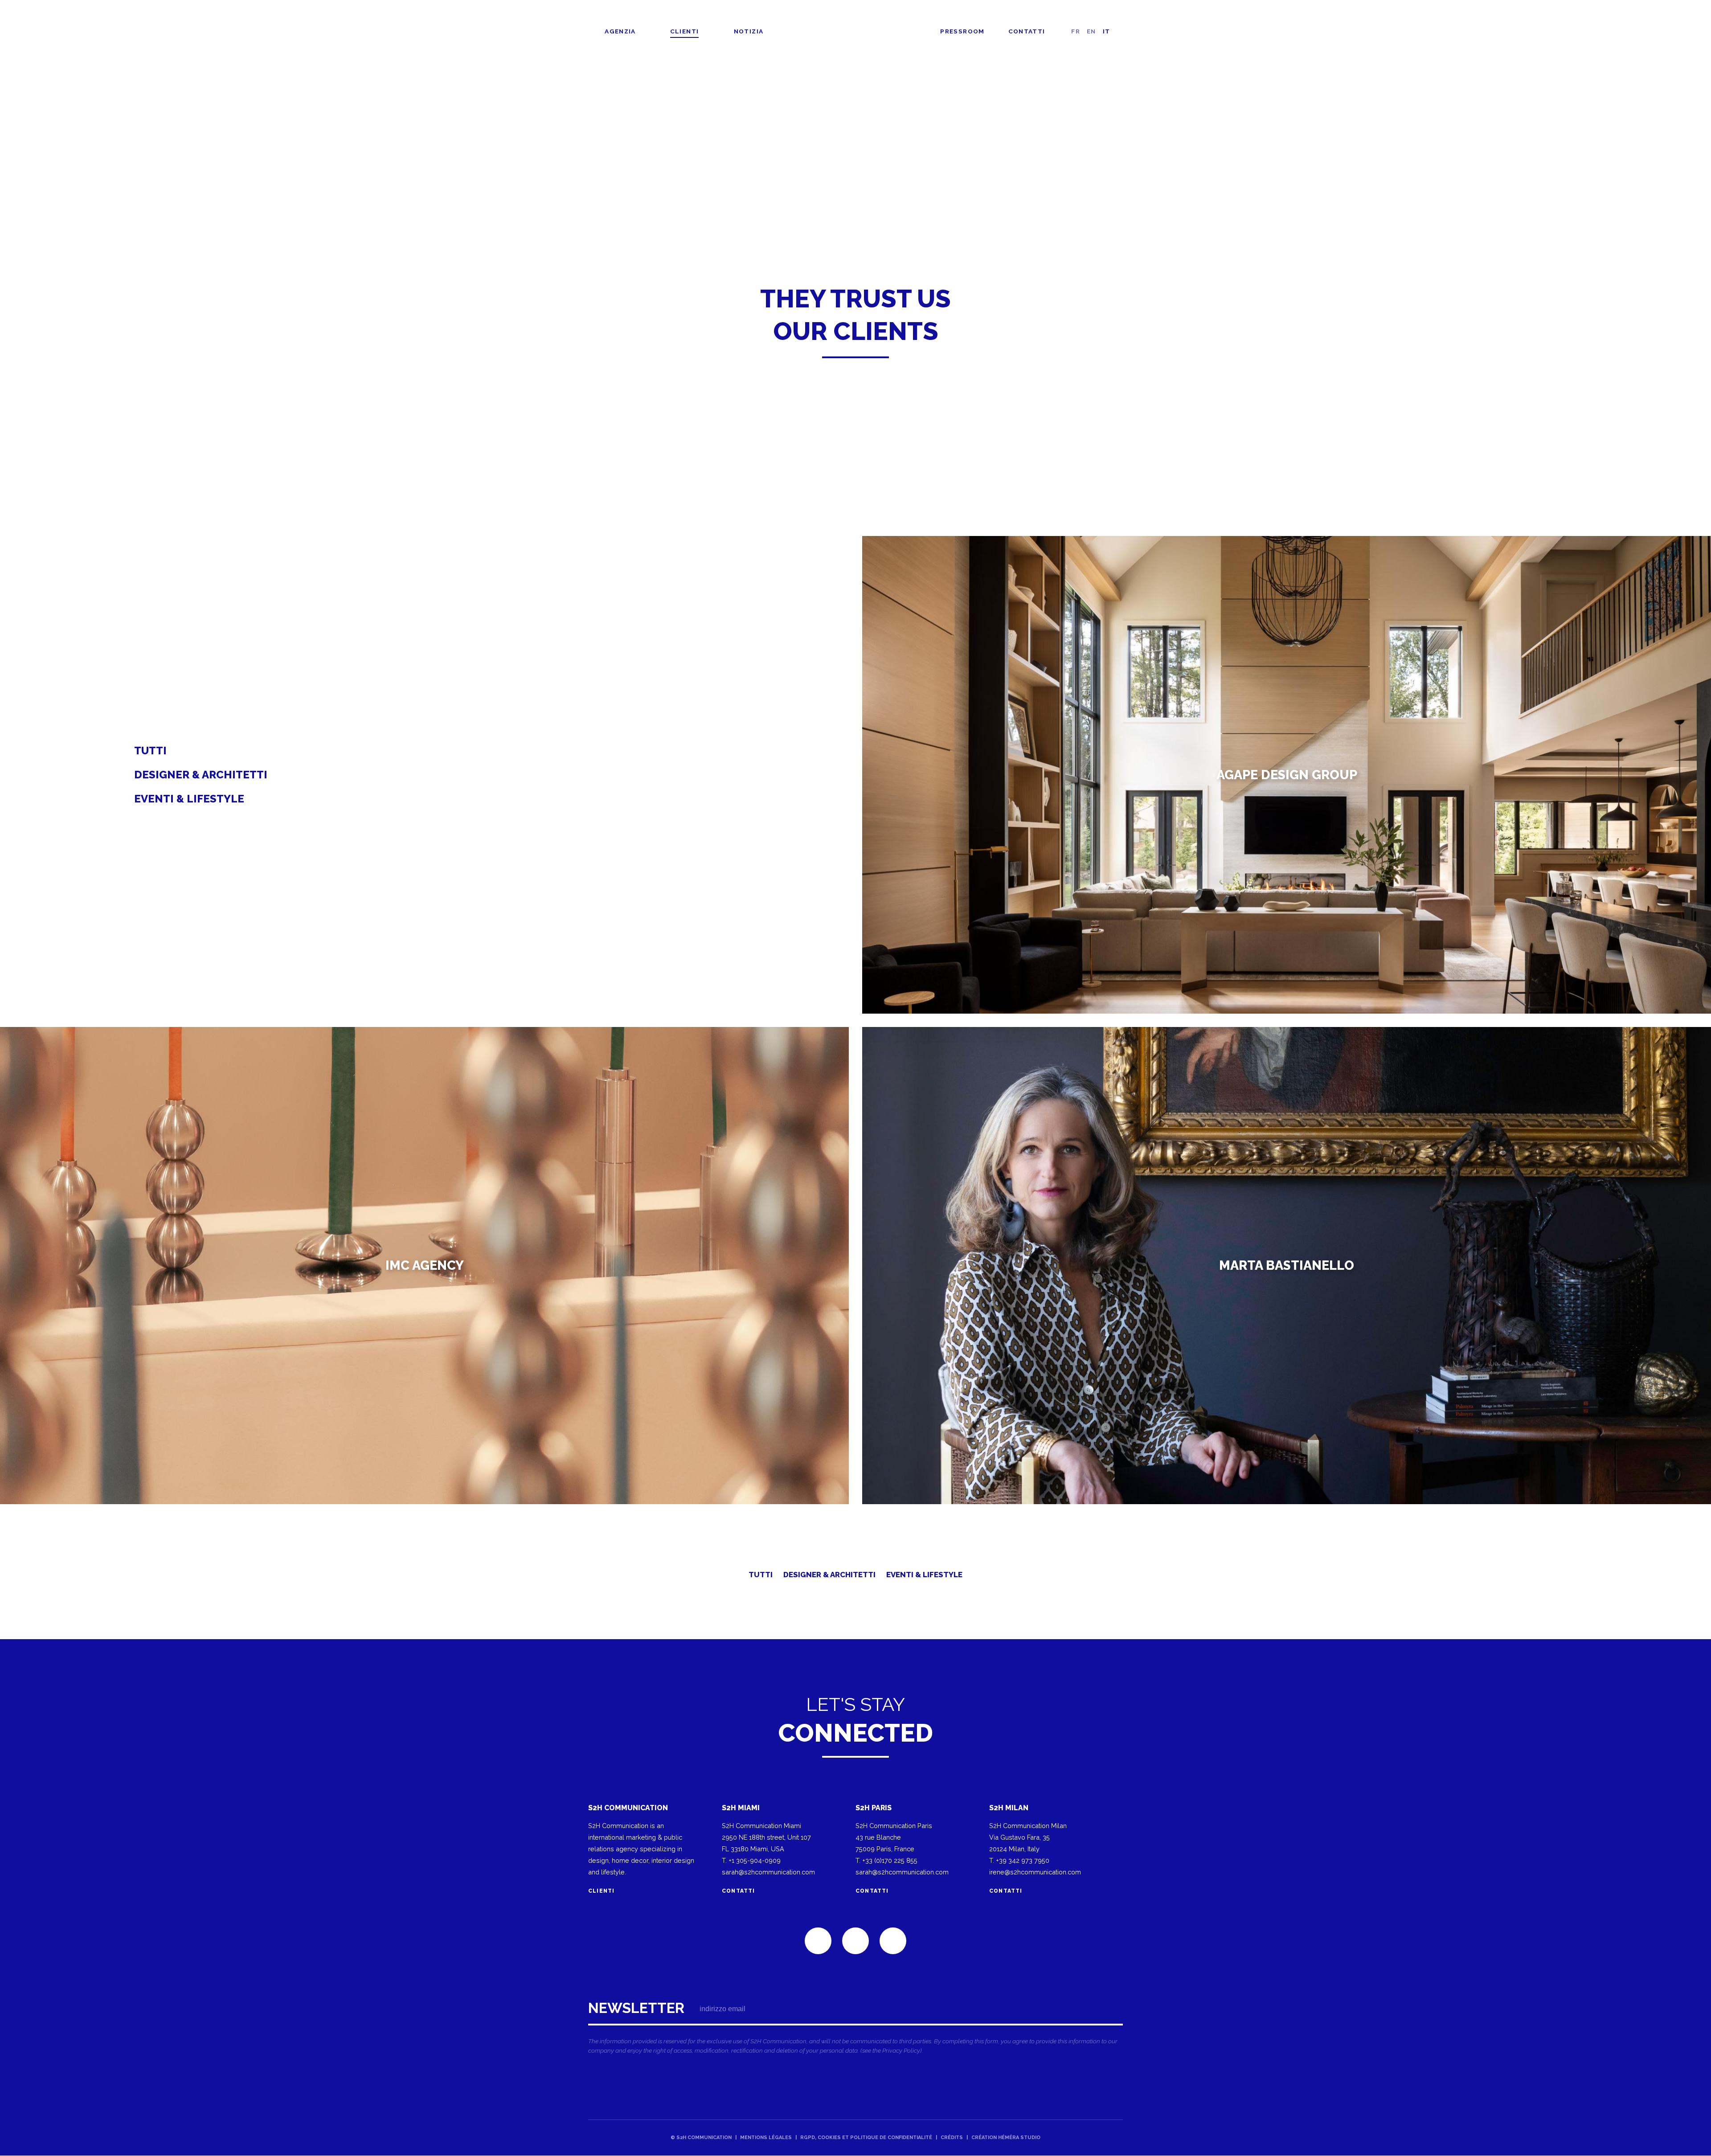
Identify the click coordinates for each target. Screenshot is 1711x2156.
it (1107, 31)
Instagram (893, 1941)
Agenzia (620, 31)
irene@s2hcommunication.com (1035, 1872)
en (1091, 31)
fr (1076, 31)
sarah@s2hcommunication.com (768, 1872)
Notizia (749, 31)
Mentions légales (766, 2138)
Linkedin (818, 1941)
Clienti (685, 31)
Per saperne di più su (1287, 775)
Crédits (952, 2138)
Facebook (855, 1941)
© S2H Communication (701, 2138)
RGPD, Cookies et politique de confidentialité (866, 2138)
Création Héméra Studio (1006, 2138)
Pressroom (962, 31)
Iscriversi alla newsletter (855, 2030)
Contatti (1027, 31)
